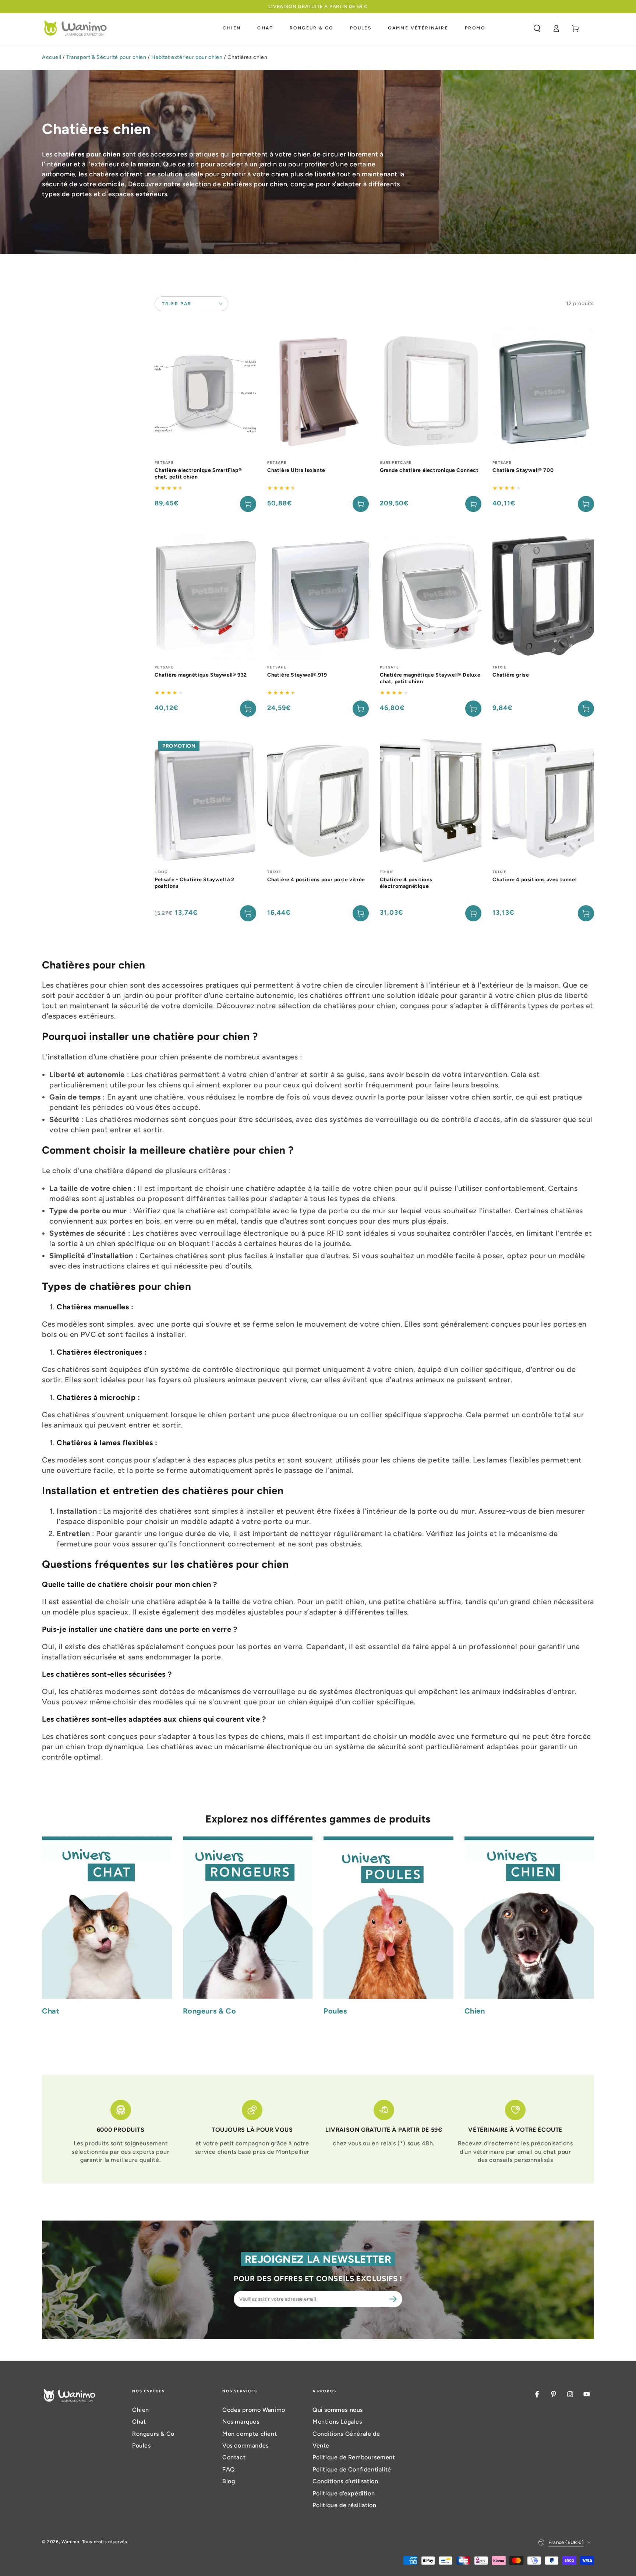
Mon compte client (250, 2434)
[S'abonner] (394, 2299)
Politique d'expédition (344, 2493)
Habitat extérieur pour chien (187, 57)
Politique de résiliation (344, 2505)
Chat (139, 2422)
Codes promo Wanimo (254, 2410)
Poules (142, 2446)
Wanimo (70, 2542)
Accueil (52, 57)
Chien (141, 2410)
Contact (234, 2457)
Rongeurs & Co (153, 2434)
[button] (537, 28)
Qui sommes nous (338, 2410)
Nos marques (241, 2422)
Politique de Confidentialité (352, 2469)
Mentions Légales (337, 2422)
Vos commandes (245, 2446)
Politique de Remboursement (354, 2457)
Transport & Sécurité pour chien (106, 57)
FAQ (229, 2469)
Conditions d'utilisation (345, 2481)
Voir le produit (361, 504)
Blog (229, 2481)
